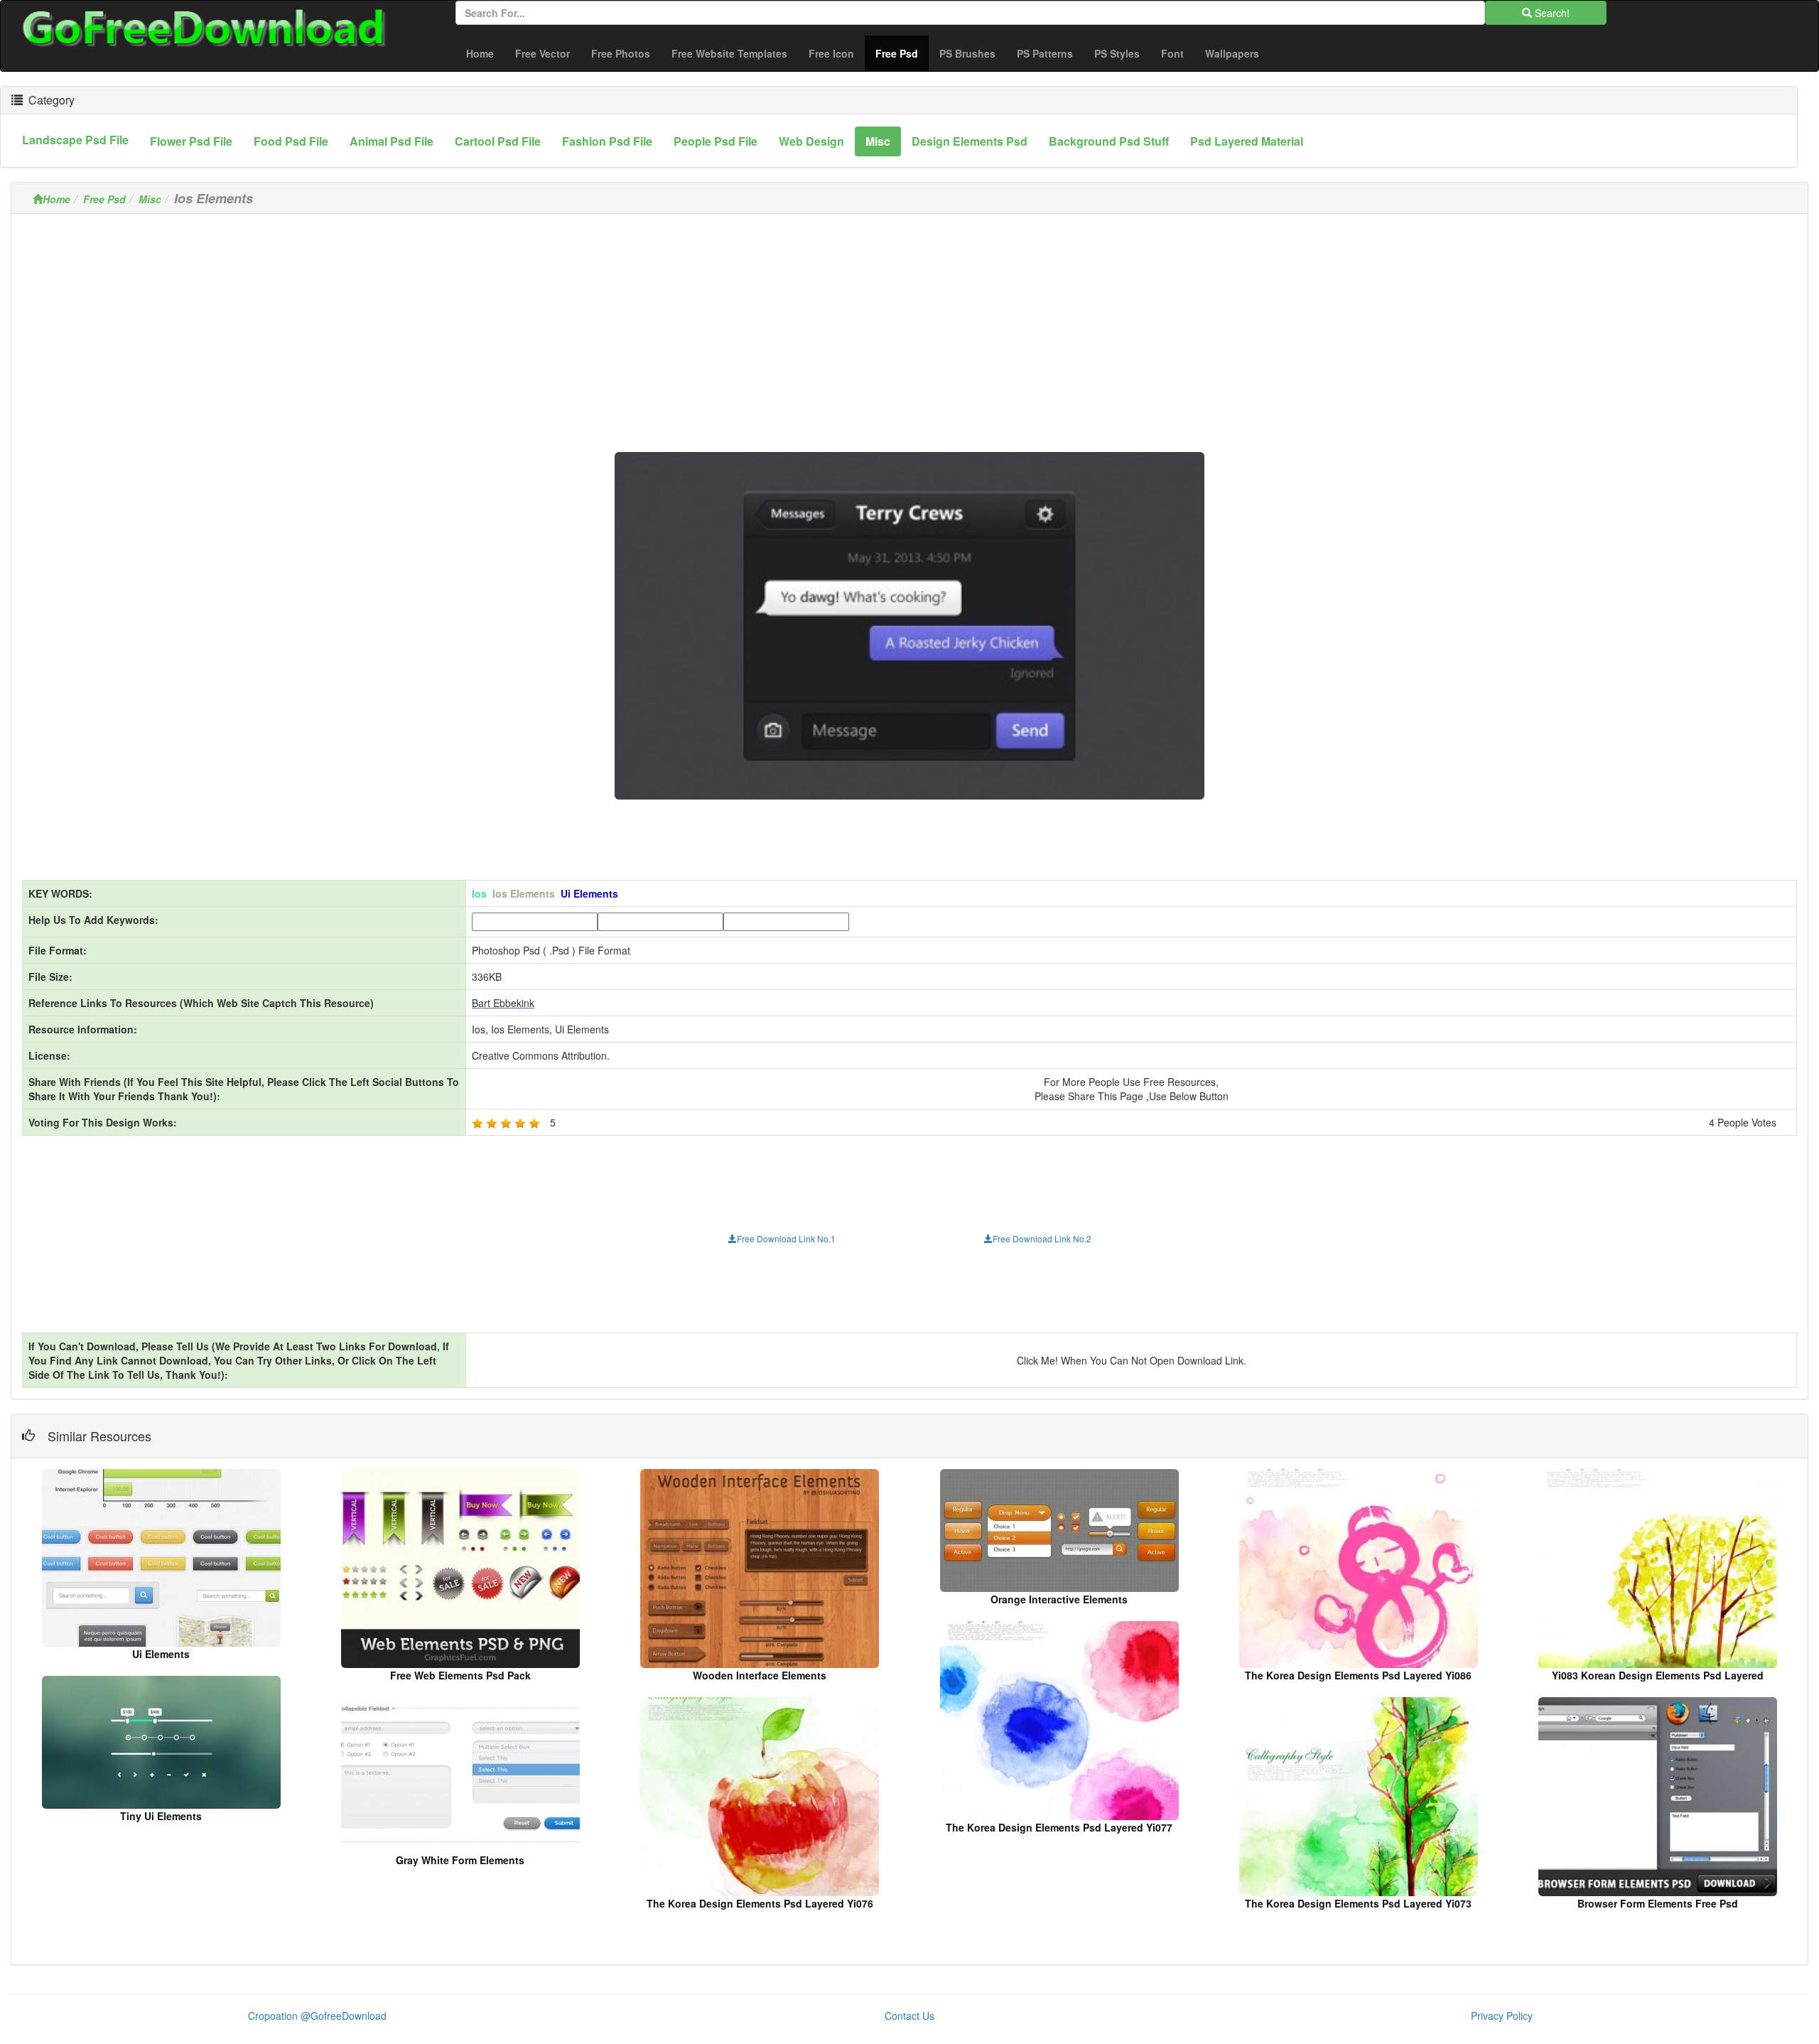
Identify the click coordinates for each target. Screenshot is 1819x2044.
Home (480, 53)
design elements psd (970, 141)
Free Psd (902, 53)
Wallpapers (1232, 53)
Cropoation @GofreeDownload (317, 2016)
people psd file (716, 141)
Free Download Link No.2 (1042, 1238)
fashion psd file (607, 141)
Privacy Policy (1502, 2016)
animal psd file (392, 141)
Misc (150, 199)
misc (878, 141)
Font (1172, 53)
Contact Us (909, 2016)
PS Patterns (1045, 53)
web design (811, 141)
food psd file (291, 141)
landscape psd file (75, 140)
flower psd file (191, 141)
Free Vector (543, 53)
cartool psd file (498, 141)
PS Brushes (967, 53)
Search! (1551, 13)
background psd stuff (1109, 141)
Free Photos (621, 53)
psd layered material (1247, 141)
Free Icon (831, 53)
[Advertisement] (909, 324)
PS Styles (1117, 53)
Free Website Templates (729, 53)
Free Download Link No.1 (786, 1238)
